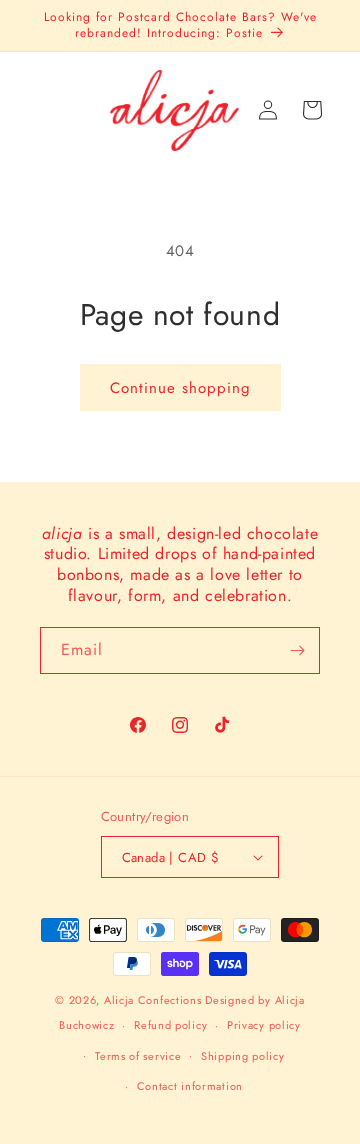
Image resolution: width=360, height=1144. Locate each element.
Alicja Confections (153, 1000)
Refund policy (170, 1025)
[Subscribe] (297, 650)
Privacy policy (264, 1025)
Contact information (190, 1086)
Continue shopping (180, 388)
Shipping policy (243, 1056)
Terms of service (138, 1056)
